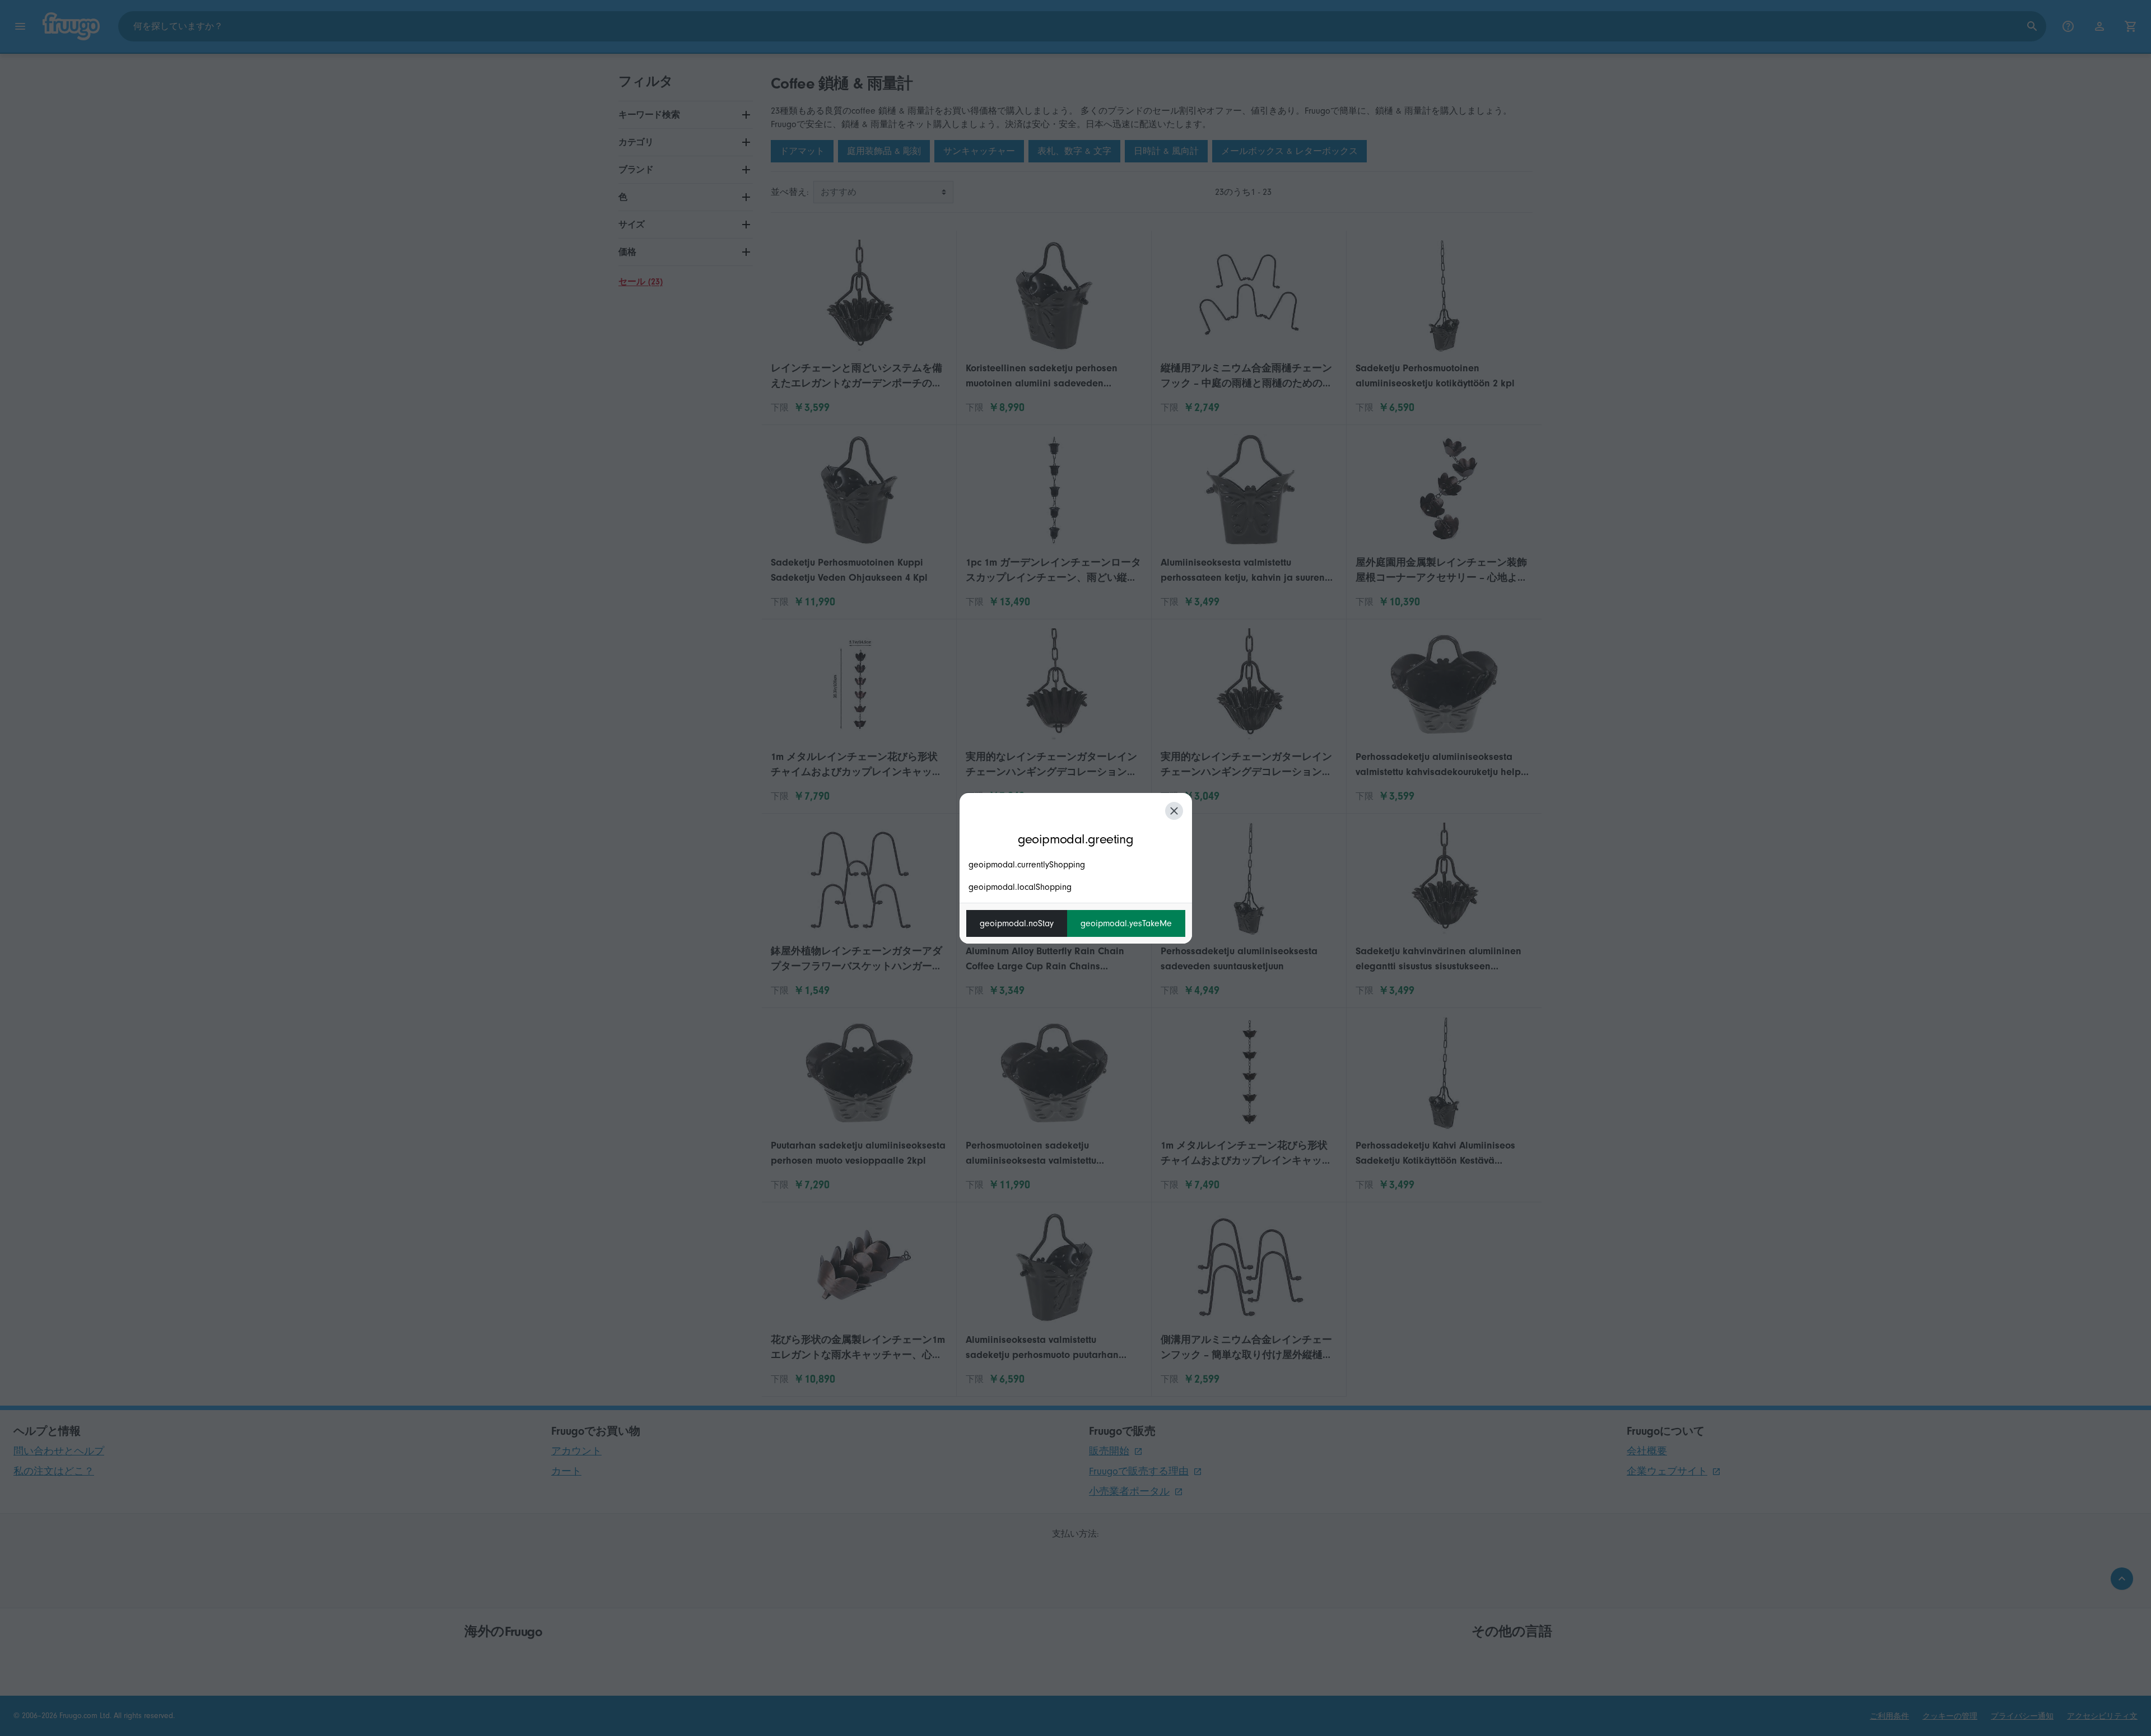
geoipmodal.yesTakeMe (1126, 923)
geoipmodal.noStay (1017, 923)
